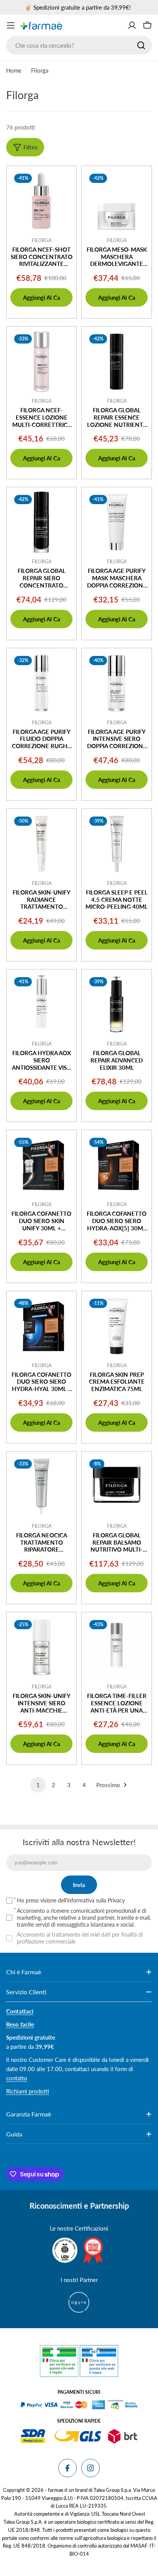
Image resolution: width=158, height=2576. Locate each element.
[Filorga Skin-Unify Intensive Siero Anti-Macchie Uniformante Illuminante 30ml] (41, 1647)
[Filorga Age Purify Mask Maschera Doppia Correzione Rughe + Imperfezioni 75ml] (117, 522)
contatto (17, 2078)
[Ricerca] (141, 45)
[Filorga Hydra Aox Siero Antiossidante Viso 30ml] (41, 1004)
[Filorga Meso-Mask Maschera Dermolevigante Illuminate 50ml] (117, 201)
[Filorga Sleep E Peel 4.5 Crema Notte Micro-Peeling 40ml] (117, 844)
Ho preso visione (71, 1900)
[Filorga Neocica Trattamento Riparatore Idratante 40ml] (41, 1487)
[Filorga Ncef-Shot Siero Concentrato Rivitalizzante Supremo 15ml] (41, 201)
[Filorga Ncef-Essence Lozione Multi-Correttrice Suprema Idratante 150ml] (41, 362)
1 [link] (38, 1785)
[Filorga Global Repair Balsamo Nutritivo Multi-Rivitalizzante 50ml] (117, 1487)
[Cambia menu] (11, 25)
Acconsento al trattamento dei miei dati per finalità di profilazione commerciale (80, 1938)
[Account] (132, 25)
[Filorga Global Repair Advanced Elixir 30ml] (117, 1004)
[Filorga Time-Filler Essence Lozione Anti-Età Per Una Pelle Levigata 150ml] (117, 1647)
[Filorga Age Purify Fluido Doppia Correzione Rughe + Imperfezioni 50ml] (41, 683)
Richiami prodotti (28, 2091)
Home (14, 70)
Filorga (42, 240)
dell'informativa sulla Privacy (91, 1900)
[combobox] (79, 45)
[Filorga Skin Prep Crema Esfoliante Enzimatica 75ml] (117, 1326)
